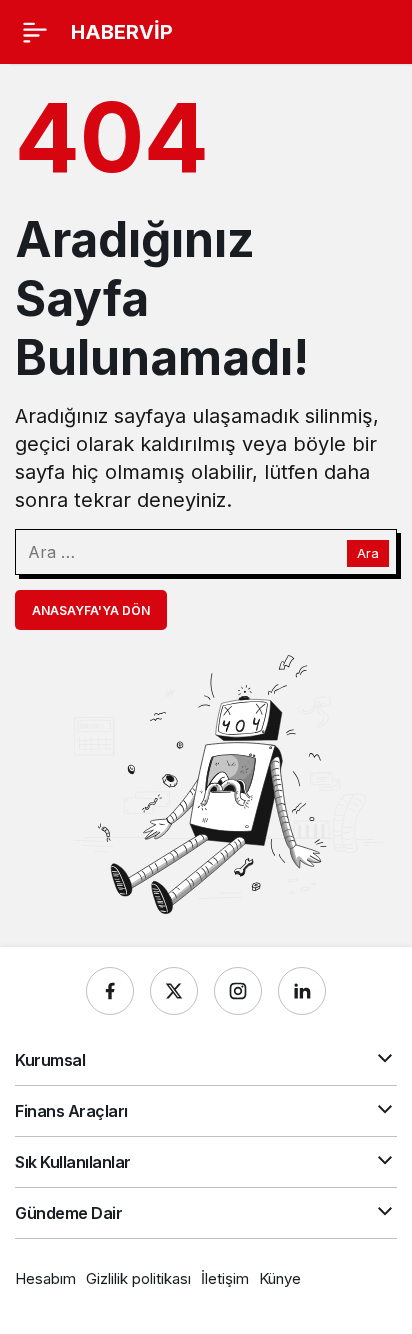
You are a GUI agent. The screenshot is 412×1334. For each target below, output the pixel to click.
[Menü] (35, 32)
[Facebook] (110, 991)
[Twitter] (174, 991)
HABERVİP (122, 32)
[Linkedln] (302, 991)
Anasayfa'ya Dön (91, 610)
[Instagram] (238, 991)
